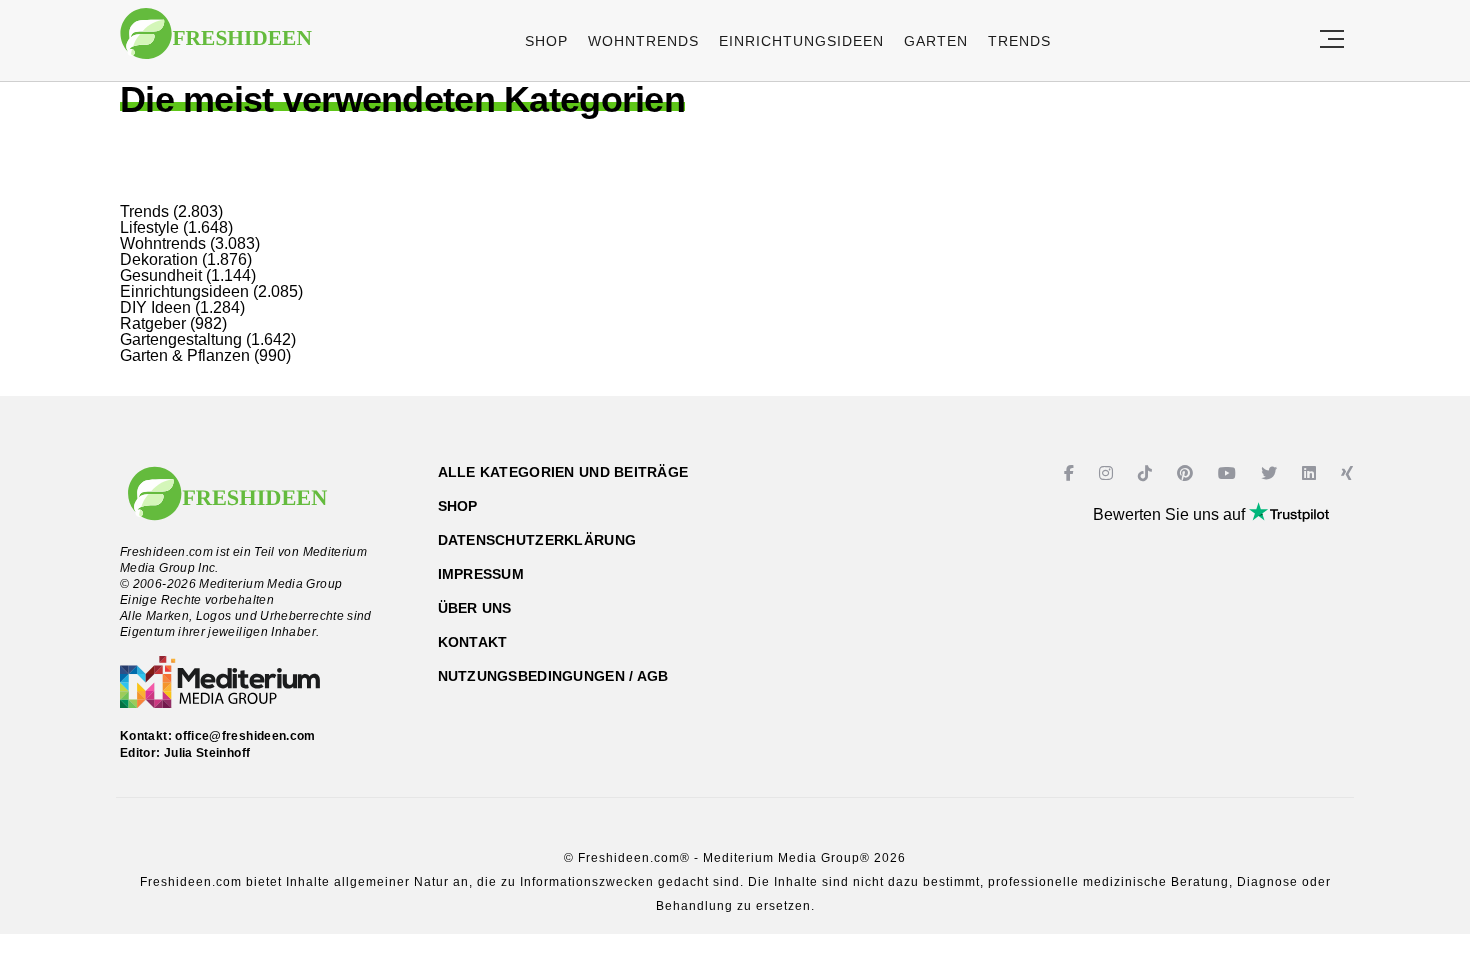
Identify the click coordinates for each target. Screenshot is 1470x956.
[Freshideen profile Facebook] (1071, 473)
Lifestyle (149, 227)
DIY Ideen (155, 307)
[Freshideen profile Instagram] (1108, 473)
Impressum (481, 574)
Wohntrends (643, 41)
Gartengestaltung (181, 339)
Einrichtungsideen (801, 41)
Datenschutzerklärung (537, 540)
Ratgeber (153, 323)
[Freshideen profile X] (1271, 473)
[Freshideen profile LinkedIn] (1311, 473)
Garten (936, 41)
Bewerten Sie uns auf (1171, 514)
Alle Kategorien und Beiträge (563, 472)
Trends (1019, 41)
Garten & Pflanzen (185, 355)
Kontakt (473, 642)
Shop (546, 41)
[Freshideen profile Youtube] (1229, 473)
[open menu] (1332, 40)
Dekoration (159, 259)
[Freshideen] (216, 43)
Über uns (475, 608)
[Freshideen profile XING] (1349, 473)
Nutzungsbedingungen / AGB (553, 676)
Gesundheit (161, 275)
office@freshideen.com (245, 736)
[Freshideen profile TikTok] (1147, 473)
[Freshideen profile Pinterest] (1187, 473)
